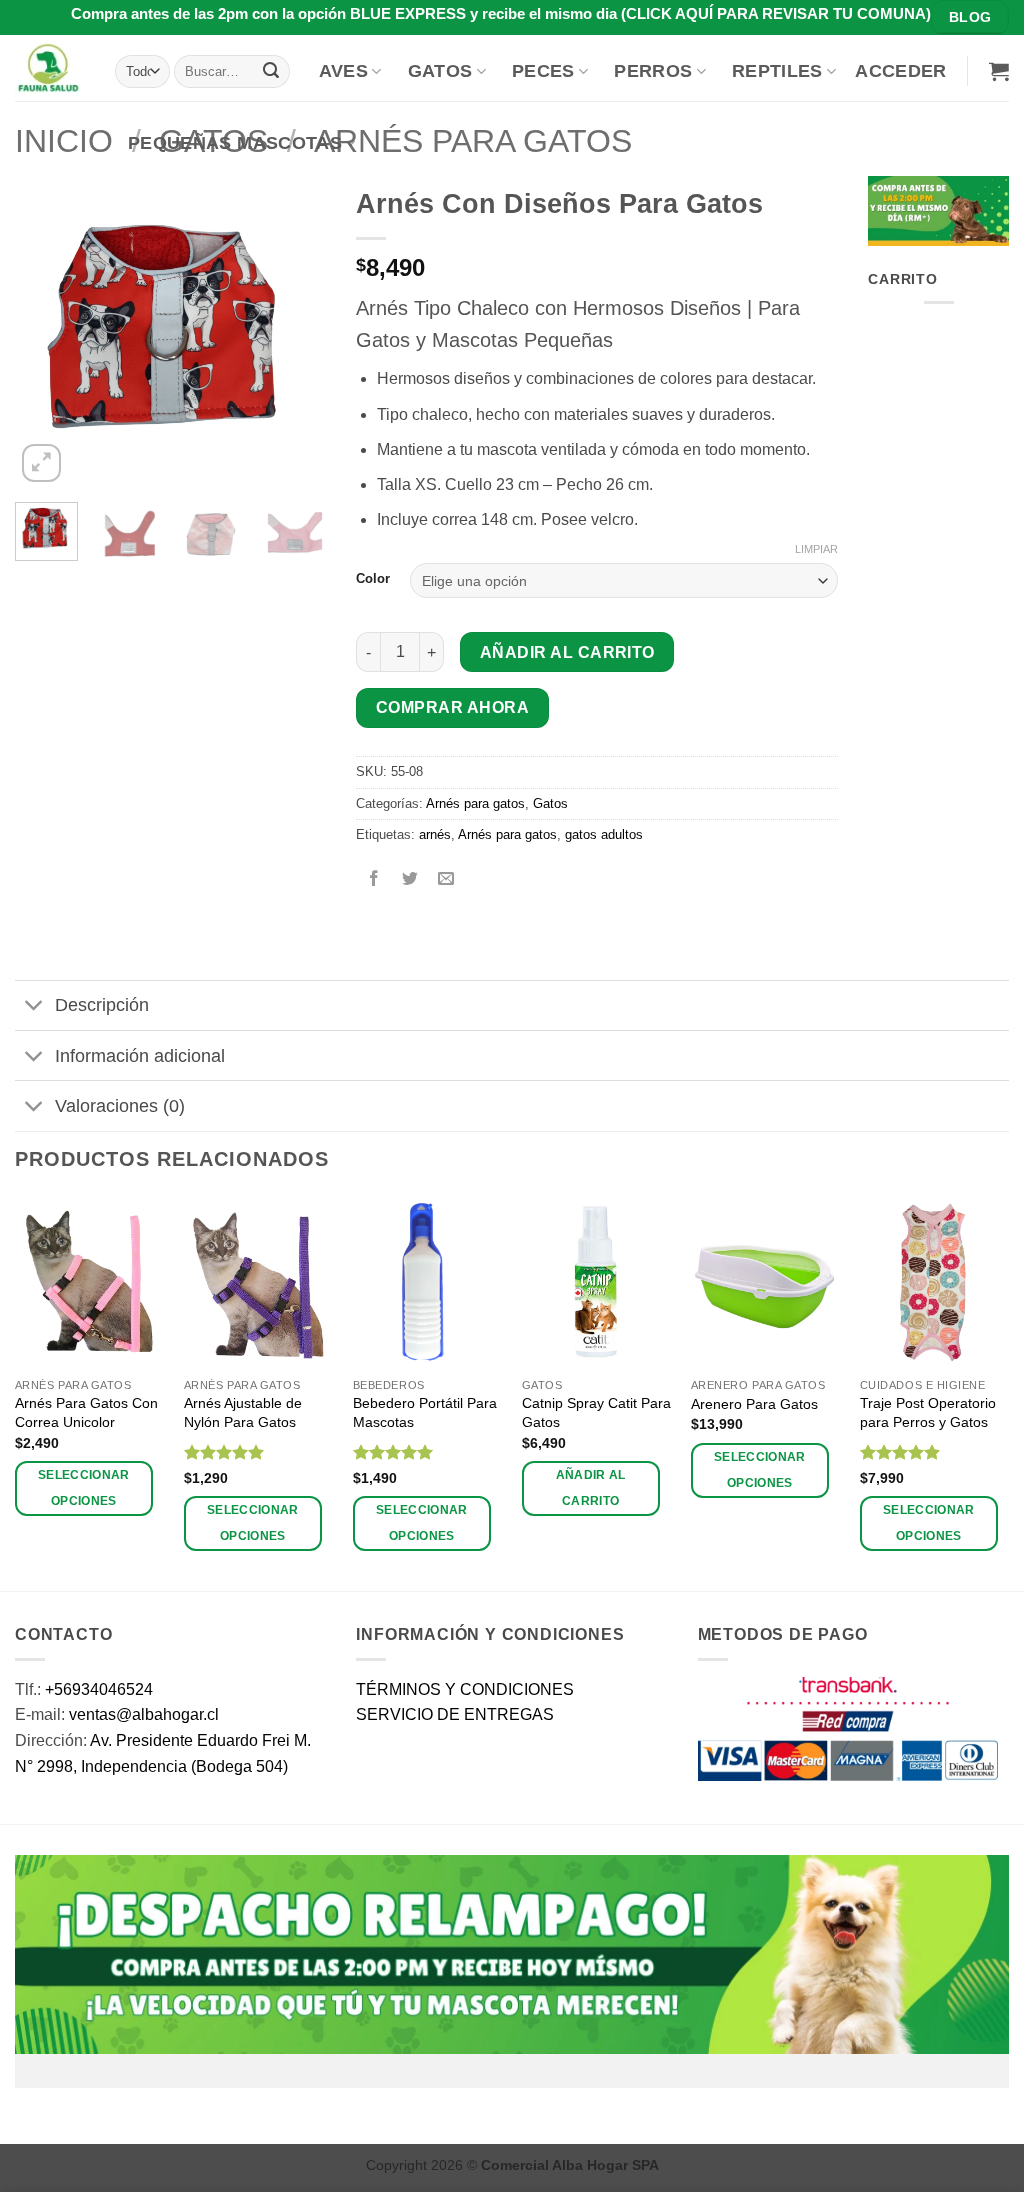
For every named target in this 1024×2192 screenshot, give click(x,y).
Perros (653, 71)
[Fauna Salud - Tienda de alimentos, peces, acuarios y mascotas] (50, 68)
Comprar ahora (452, 707)
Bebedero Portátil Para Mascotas (425, 1412)
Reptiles (777, 71)
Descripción (102, 1005)
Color (373, 579)
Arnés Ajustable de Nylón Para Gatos (243, 1412)
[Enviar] (271, 71)
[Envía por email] (446, 880)
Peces (543, 71)
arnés (435, 834)
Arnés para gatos (475, 803)
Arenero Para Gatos (754, 1404)
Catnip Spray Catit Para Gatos (596, 1412)
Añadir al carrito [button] (591, 1487)
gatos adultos (604, 834)
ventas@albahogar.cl (144, 1714)
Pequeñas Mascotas (235, 143)
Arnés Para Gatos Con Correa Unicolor (86, 1412)
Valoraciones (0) (120, 1106)
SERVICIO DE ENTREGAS (455, 1714)
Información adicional (140, 1056)
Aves (343, 71)
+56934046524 (99, 1689)
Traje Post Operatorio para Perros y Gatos (928, 1412)
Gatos (440, 71)
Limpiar (816, 549)
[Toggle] (34, 1007)
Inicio (64, 141)
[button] (900, 71)
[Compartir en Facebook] (374, 880)
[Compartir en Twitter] (410, 880)
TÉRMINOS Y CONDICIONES (465, 1689)
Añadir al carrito (567, 652)
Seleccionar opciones (84, 1487)
